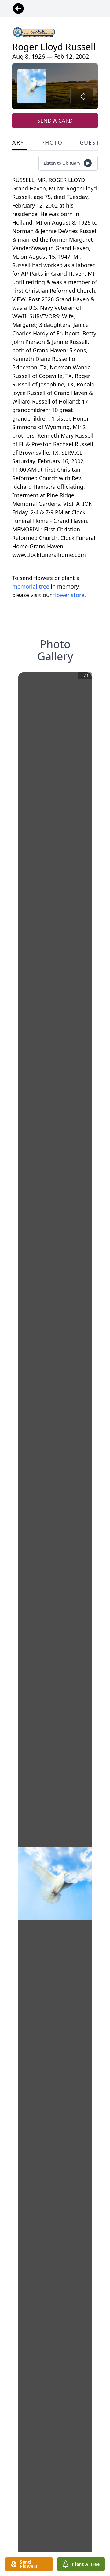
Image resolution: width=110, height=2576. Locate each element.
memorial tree (31, 586)
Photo (52, 142)
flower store (69, 595)
